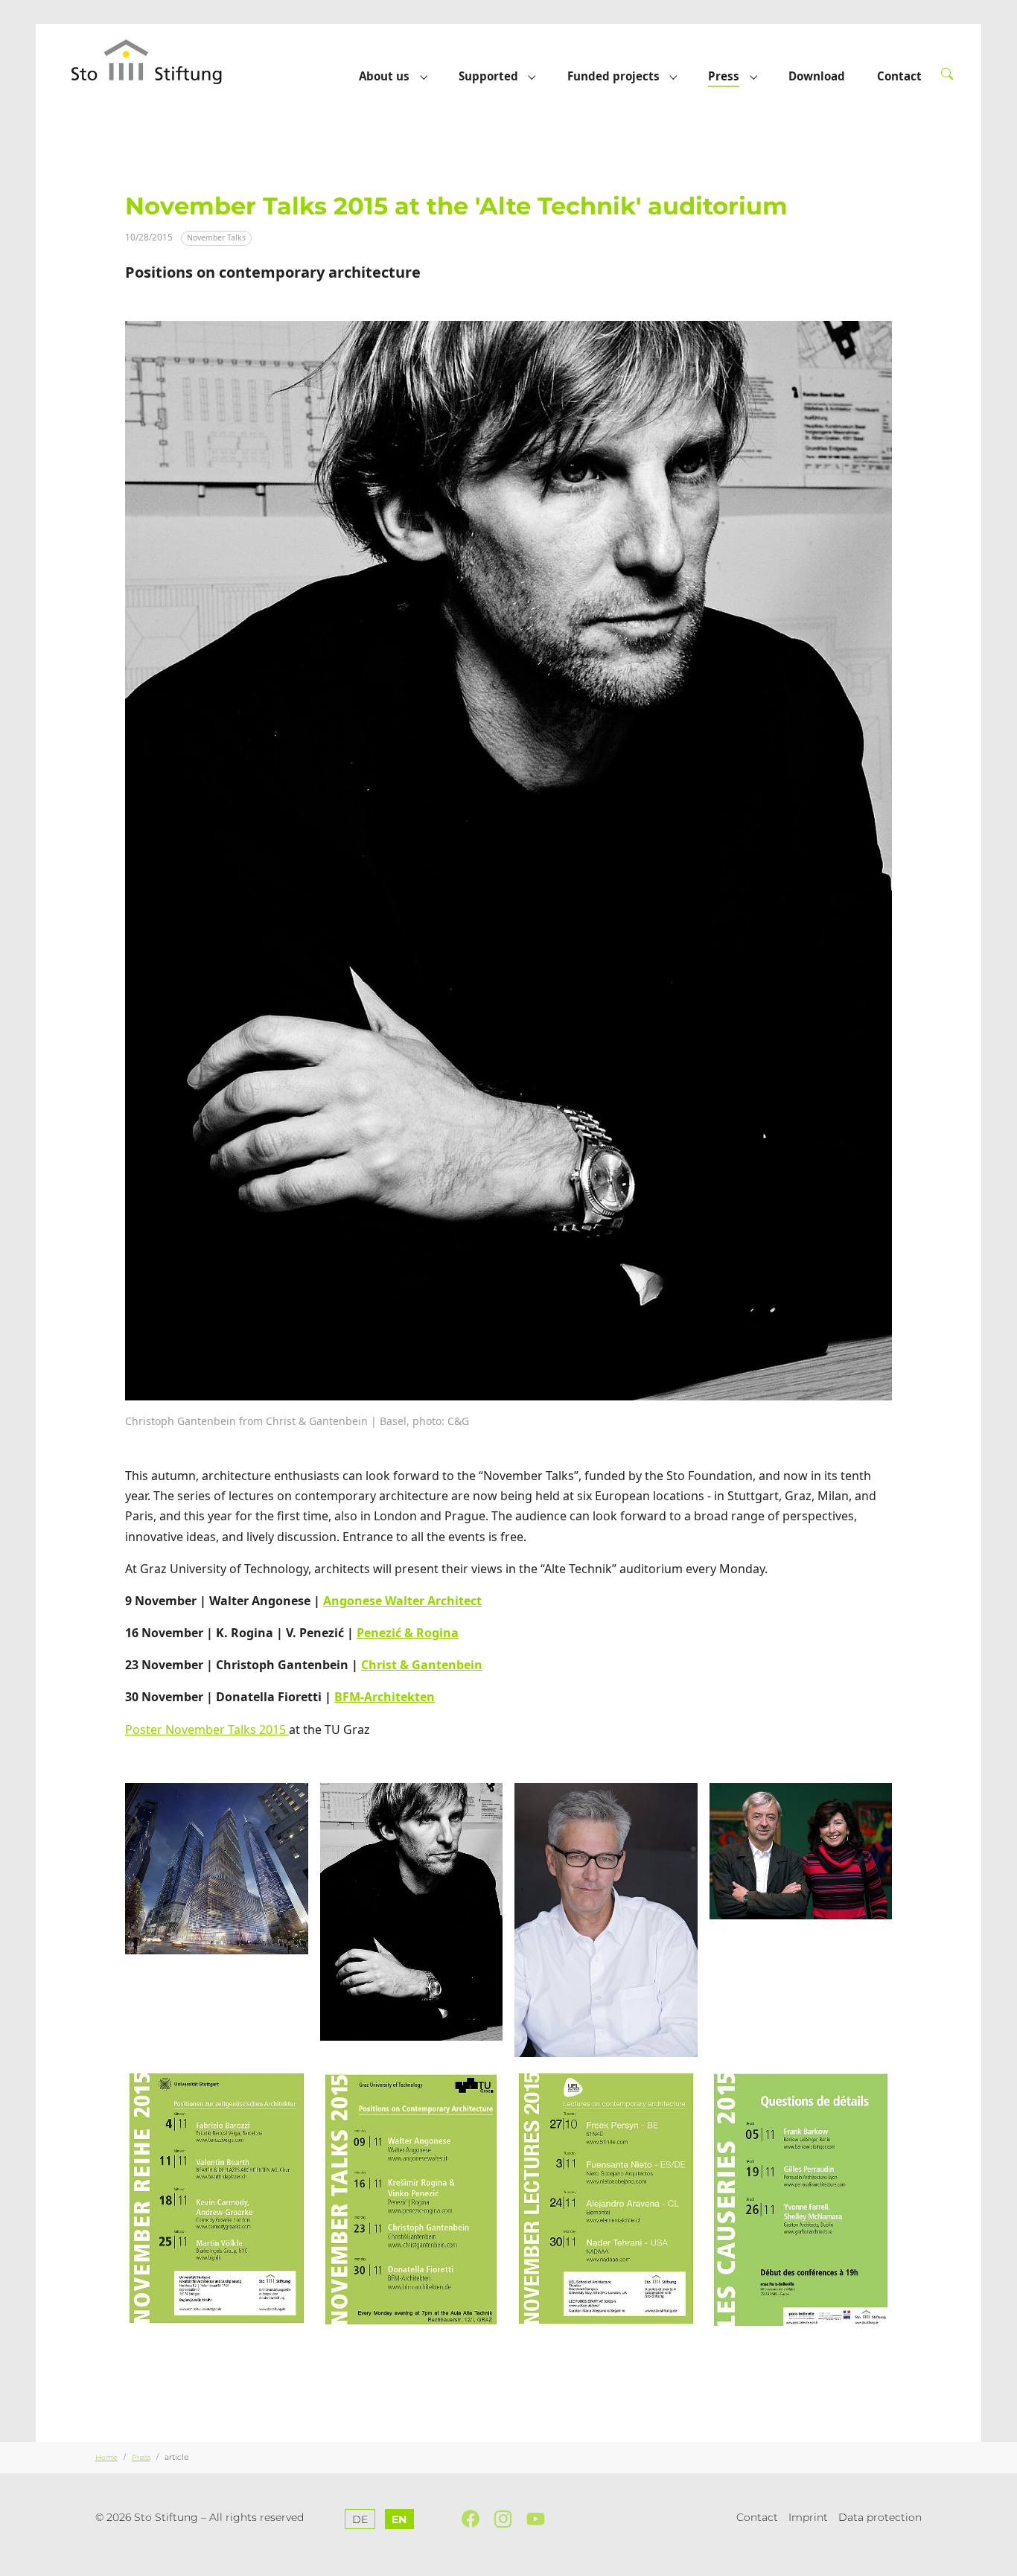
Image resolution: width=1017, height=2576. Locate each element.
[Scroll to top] (998, 2557)
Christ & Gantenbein (422, 1665)
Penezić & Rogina (408, 1633)
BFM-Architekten (385, 1697)
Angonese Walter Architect (402, 1601)
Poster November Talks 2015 (207, 1729)
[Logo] (161, 61)
